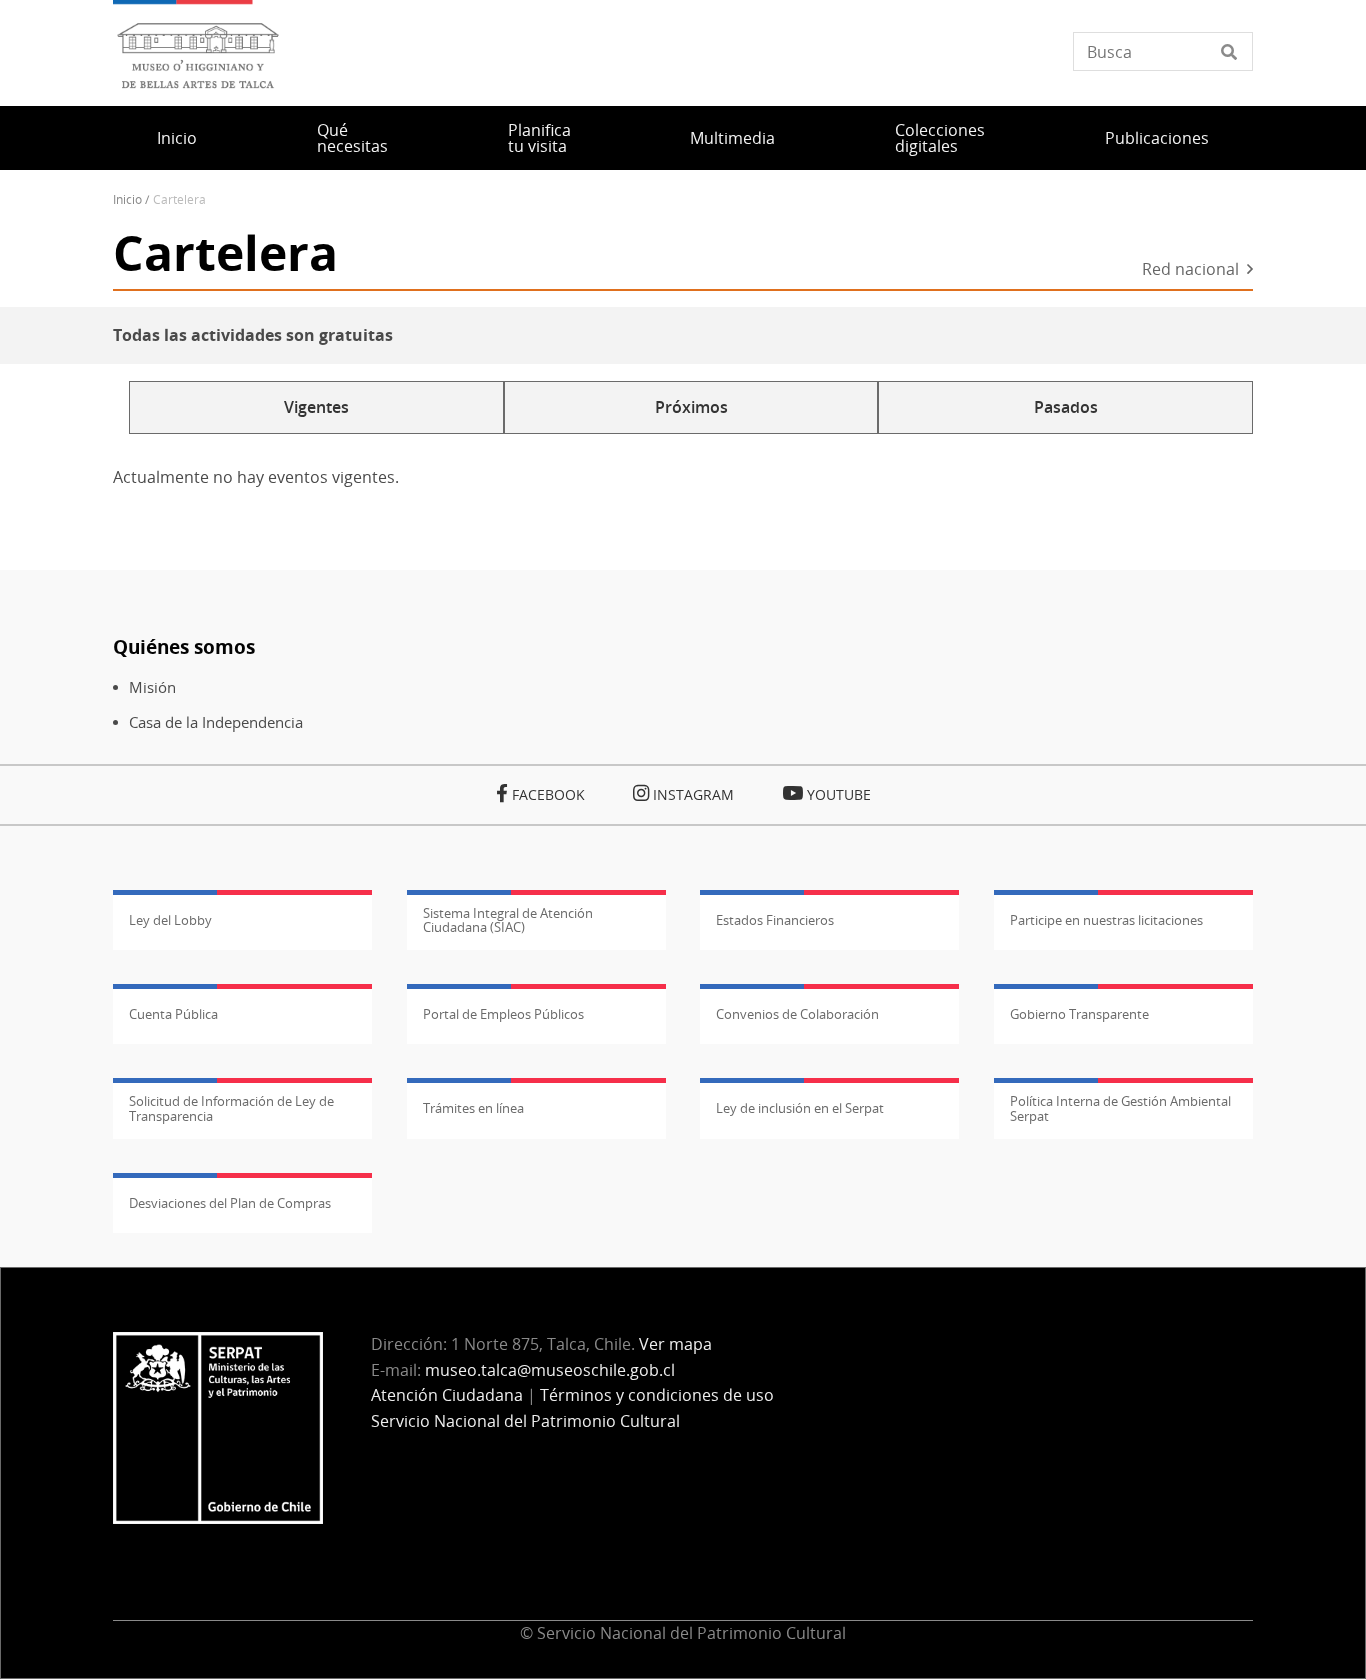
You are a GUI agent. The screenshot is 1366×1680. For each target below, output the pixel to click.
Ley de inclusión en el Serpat (800, 1108)
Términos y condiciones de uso (657, 1395)
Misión (152, 687)
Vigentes (316, 407)
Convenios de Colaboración (797, 1014)
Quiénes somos (184, 646)
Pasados (1066, 407)
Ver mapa (675, 1344)
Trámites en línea (473, 1108)
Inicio (177, 138)
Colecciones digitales (940, 138)
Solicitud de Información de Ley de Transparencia (231, 1108)
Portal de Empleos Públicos (503, 1014)
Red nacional (1190, 270)
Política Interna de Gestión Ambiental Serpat (1120, 1108)
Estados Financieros (775, 920)
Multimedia (732, 138)
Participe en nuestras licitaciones (1106, 920)
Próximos (691, 407)
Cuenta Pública (173, 1014)
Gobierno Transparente (1079, 1014)
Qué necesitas (352, 138)
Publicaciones (1157, 138)
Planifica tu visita (539, 138)
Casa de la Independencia (216, 722)
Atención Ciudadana (447, 1395)
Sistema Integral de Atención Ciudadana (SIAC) (508, 920)
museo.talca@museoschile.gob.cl (550, 1370)
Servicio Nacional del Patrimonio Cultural (525, 1421)
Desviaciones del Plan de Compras (230, 1203)
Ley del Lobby (170, 920)
